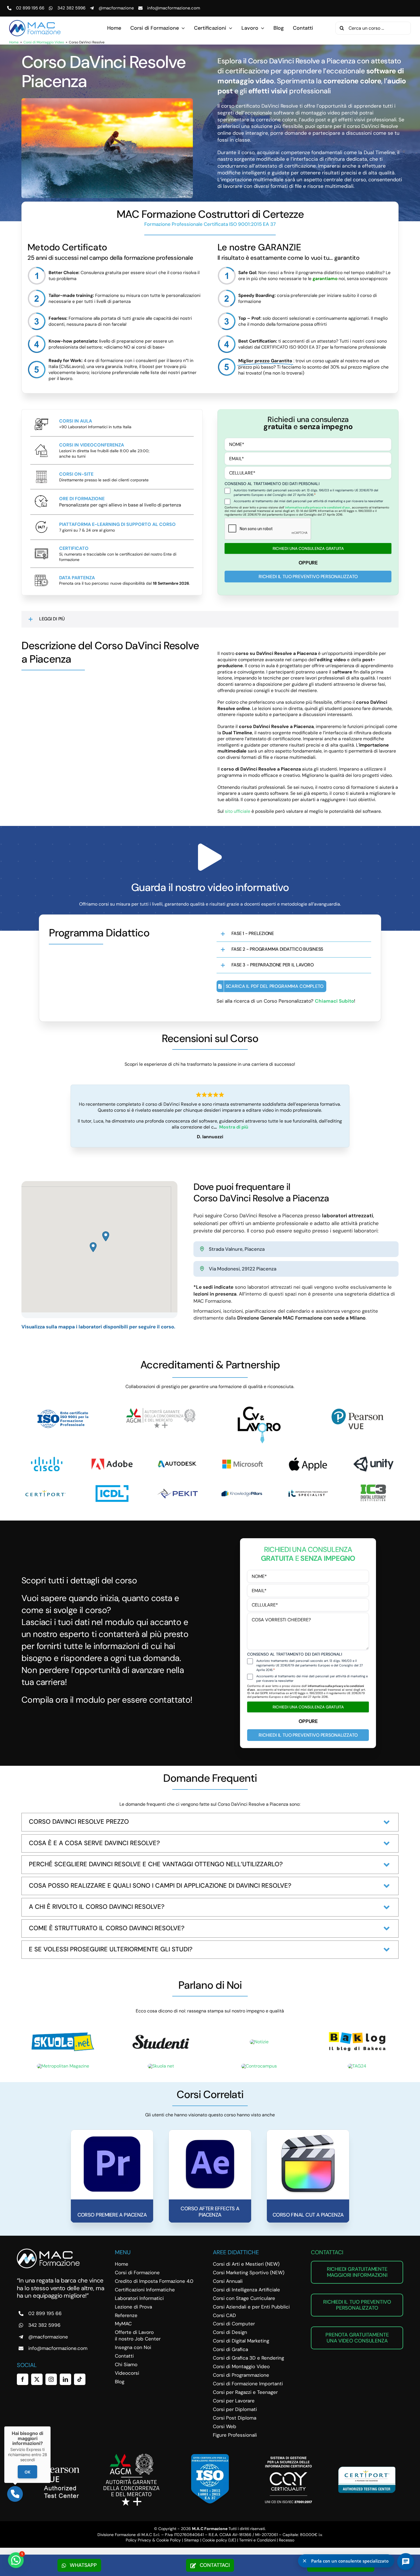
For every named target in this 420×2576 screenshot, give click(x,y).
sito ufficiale (238, 811)
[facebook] (23, 2379)
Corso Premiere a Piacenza (112, 2215)
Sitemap (192, 2540)
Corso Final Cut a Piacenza (308, 2215)
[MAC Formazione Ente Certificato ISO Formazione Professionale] (210, 2456)
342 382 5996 (71, 8)
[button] (210, 619)
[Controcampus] (259, 2066)
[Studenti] (161, 2033)
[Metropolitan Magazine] (63, 2066)
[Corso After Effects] (210, 2136)
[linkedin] (65, 2379)
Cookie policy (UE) (219, 2540)
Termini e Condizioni (257, 2540)
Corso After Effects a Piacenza (210, 2212)
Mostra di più (234, 1127)
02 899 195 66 (30, 8)
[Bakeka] (357, 2033)
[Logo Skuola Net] (63, 2034)
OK (27, 2472)
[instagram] (51, 2379)
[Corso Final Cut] (308, 2136)
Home (14, 42)
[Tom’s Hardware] (161, 2066)
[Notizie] (259, 2042)
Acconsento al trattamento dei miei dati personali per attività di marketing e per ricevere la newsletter (308, 501)
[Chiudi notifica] (305, 2561)
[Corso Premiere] (112, 2136)
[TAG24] (357, 2066)
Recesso (287, 2540)
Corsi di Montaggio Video (44, 42)
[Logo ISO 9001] (63, 1409)
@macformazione (116, 8)
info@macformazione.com (174, 8)
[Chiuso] (51, 2426)
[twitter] (37, 2379)
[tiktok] (80, 2379)
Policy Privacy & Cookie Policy (153, 2540)
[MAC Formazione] (48, 2251)
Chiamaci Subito (334, 1001)
